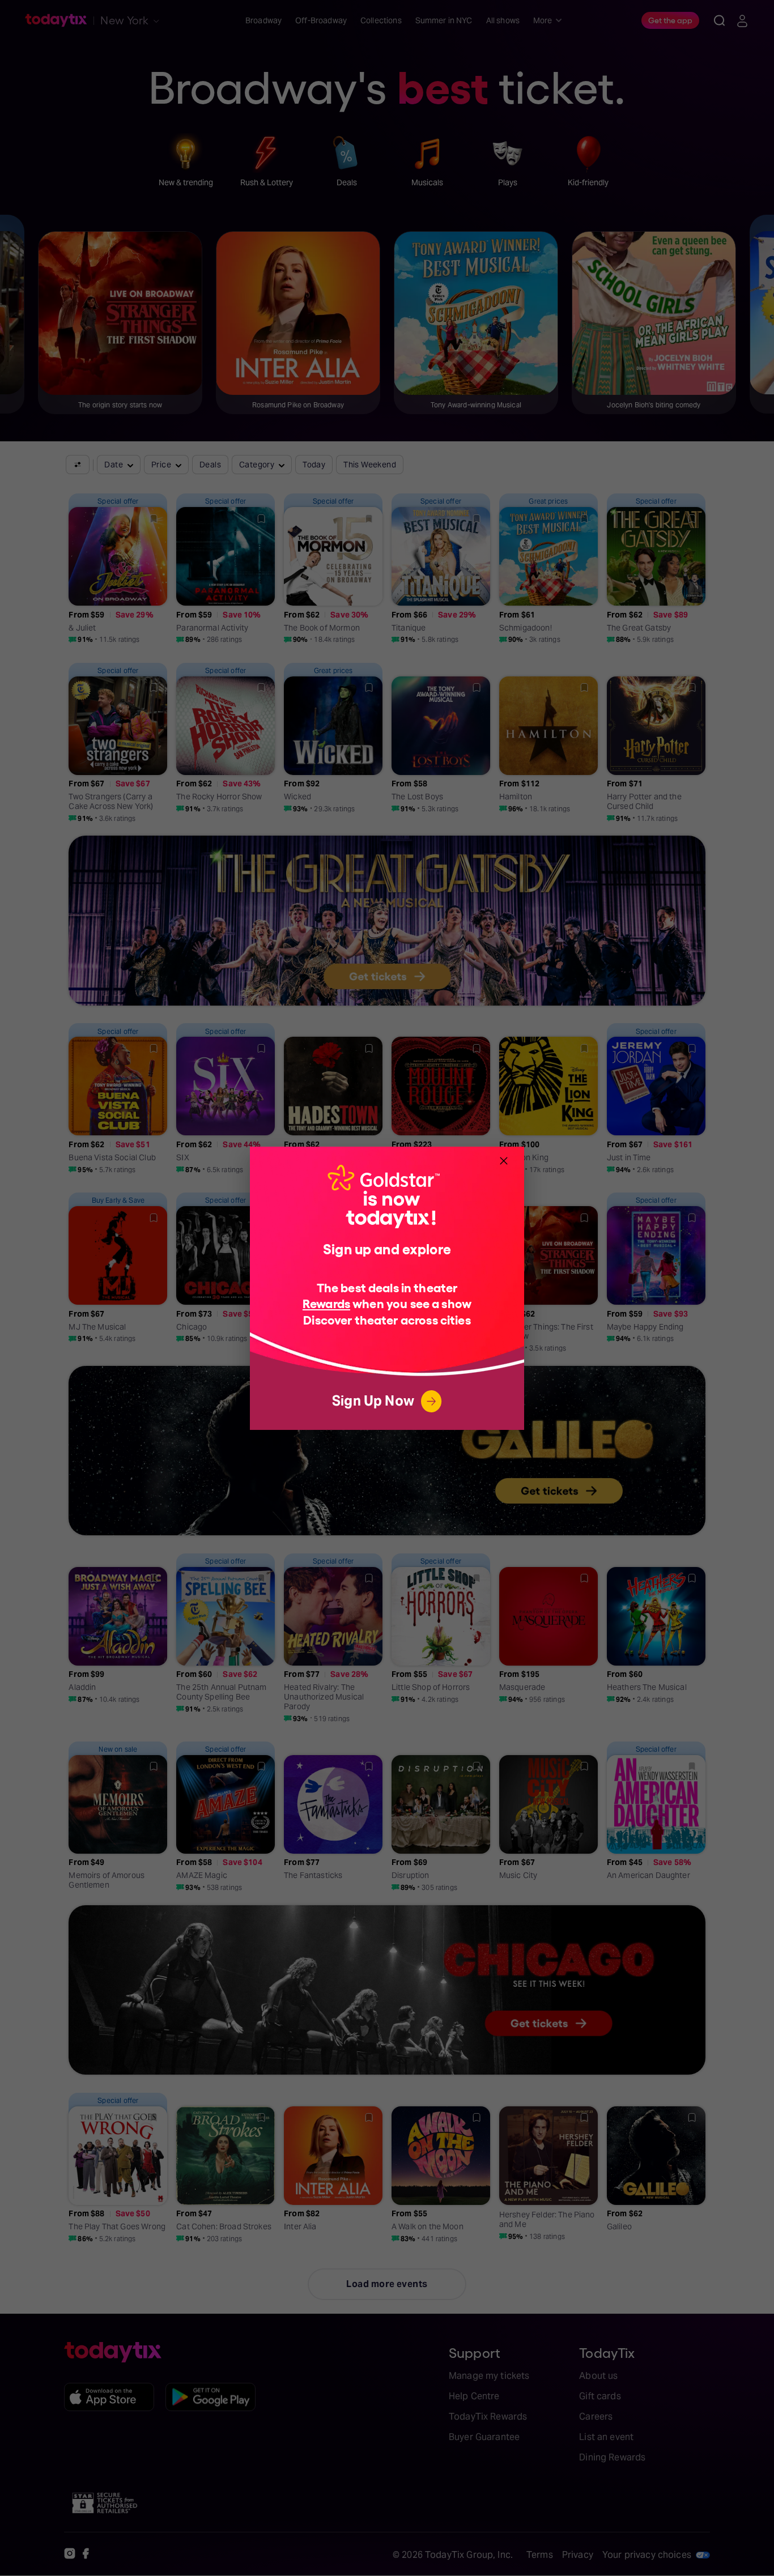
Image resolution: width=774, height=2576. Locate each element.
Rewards (326, 1303)
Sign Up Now (373, 1401)
